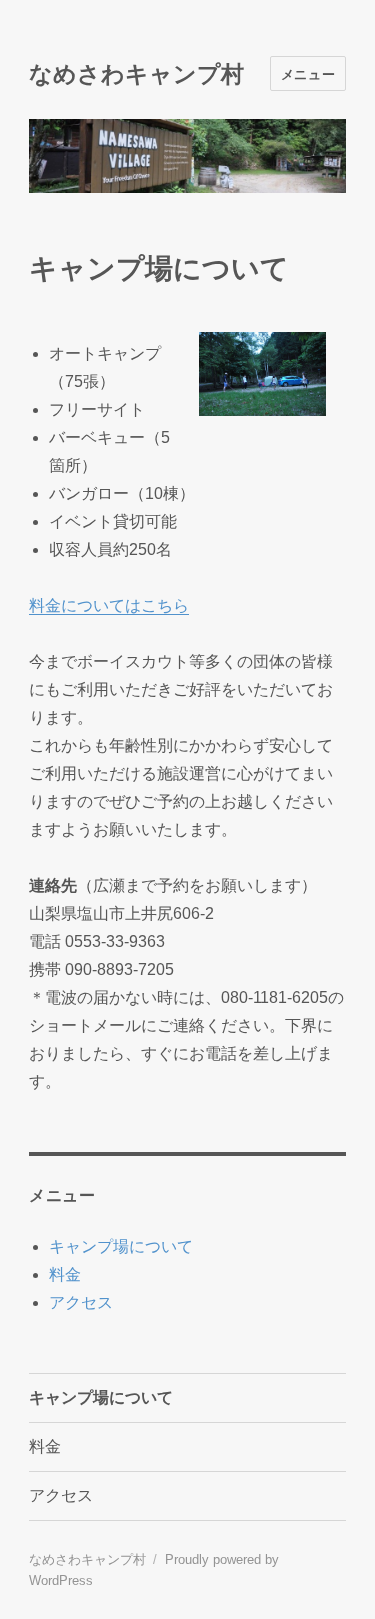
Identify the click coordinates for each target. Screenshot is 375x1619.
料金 (65, 1274)
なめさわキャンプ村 (136, 74)
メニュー (308, 73)
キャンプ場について (121, 1246)
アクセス (81, 1302)
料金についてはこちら (109, 605)
